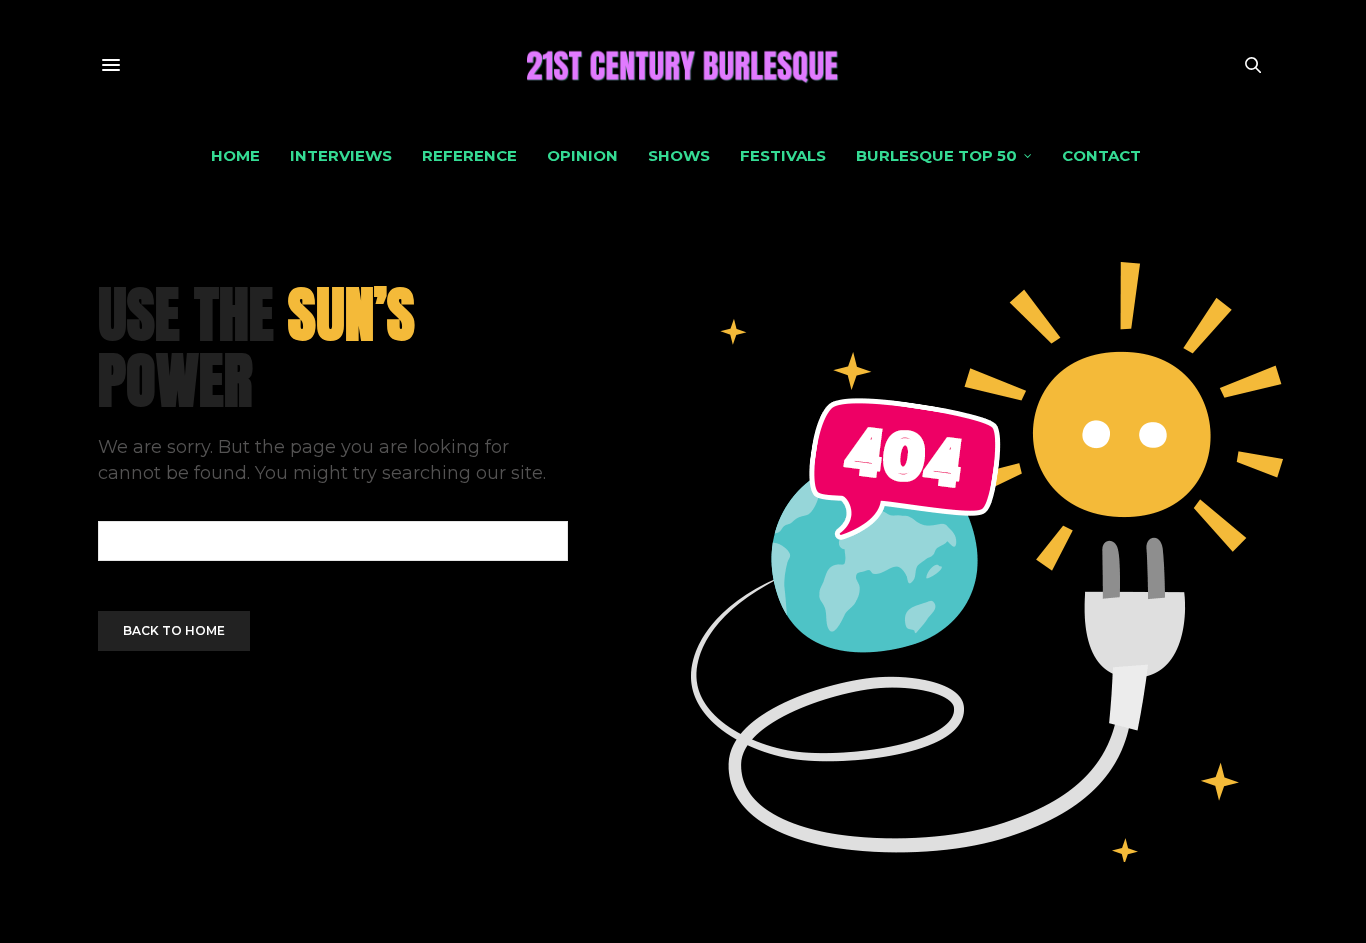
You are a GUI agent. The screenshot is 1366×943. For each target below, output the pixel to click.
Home (235, 155)
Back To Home (174, 630)
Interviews (341, 155)
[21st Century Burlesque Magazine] (683, 65)
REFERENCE (469, 155)
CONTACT (1101, 155)
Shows (679, 155)
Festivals (783, 155)
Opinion (582, 155)
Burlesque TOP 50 (936, 155)
